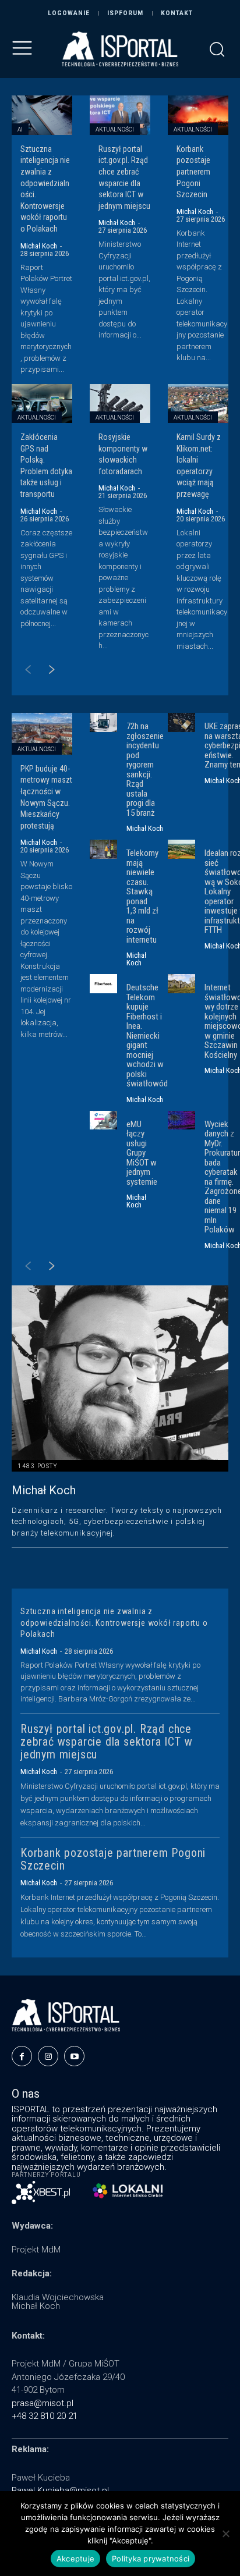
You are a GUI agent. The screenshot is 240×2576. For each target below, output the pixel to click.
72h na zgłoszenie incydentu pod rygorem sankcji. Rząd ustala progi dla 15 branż (145, 770)
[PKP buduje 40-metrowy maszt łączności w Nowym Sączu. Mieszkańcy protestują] (42, 734)
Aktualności (115, 129)
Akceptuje (75, 2559)
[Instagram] (48, 2056)
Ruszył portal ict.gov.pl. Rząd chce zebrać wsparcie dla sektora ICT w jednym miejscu (106, 1742)
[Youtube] (74, 2056)
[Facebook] (22, 2056)
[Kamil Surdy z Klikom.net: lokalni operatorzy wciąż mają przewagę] (198, 404)
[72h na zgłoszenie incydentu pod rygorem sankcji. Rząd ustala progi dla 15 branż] (103, 722)
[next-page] (46, 671)
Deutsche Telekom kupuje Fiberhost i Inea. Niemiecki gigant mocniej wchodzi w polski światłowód (147, 1035)
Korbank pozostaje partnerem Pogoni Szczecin (193, 172)
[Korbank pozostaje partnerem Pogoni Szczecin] (198, 115)
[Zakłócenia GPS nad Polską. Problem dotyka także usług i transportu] (42, 404)
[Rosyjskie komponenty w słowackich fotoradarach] (120, 404)
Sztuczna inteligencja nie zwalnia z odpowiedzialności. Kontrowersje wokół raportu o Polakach (114, 1623)
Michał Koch (39, 246)
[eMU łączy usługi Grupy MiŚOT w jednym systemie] (103, 1120)
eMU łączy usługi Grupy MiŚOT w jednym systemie (142, 1153)
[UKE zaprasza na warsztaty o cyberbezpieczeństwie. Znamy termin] (181, 722)
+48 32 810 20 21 (45, 2416)
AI (20, 129)
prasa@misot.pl (43, 2403)
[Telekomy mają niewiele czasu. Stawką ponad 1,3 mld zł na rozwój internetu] (103, 849)
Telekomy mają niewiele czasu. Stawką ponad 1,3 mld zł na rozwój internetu (142, 896)
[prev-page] (22, 671)
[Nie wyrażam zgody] (225, 2534)
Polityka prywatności (151, 2559)
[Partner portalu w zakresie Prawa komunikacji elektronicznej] (128, 2191)
